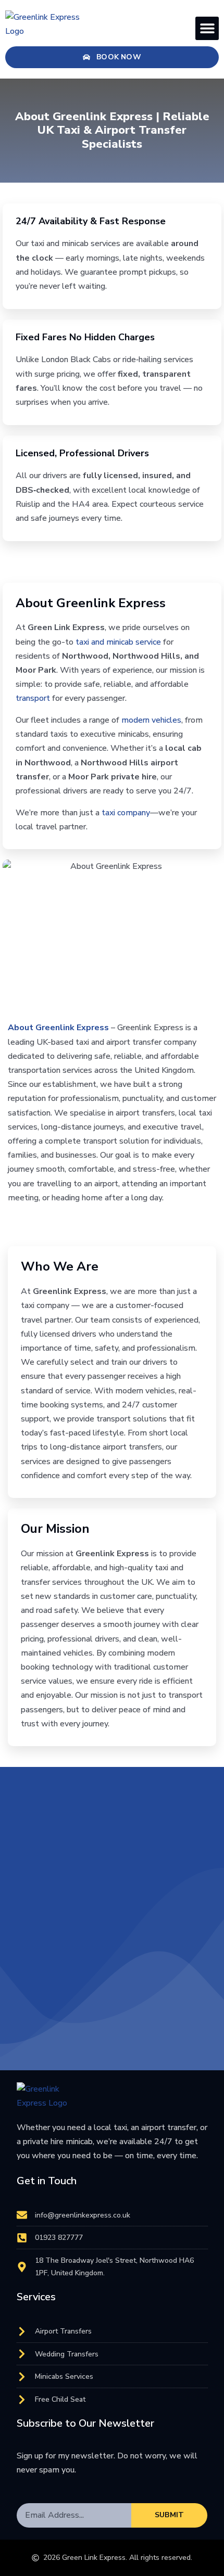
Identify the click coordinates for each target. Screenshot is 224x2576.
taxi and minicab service (118, 642)
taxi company (126, 813)
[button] (207, 28)
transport (33, 698)
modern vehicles (151, 720)
